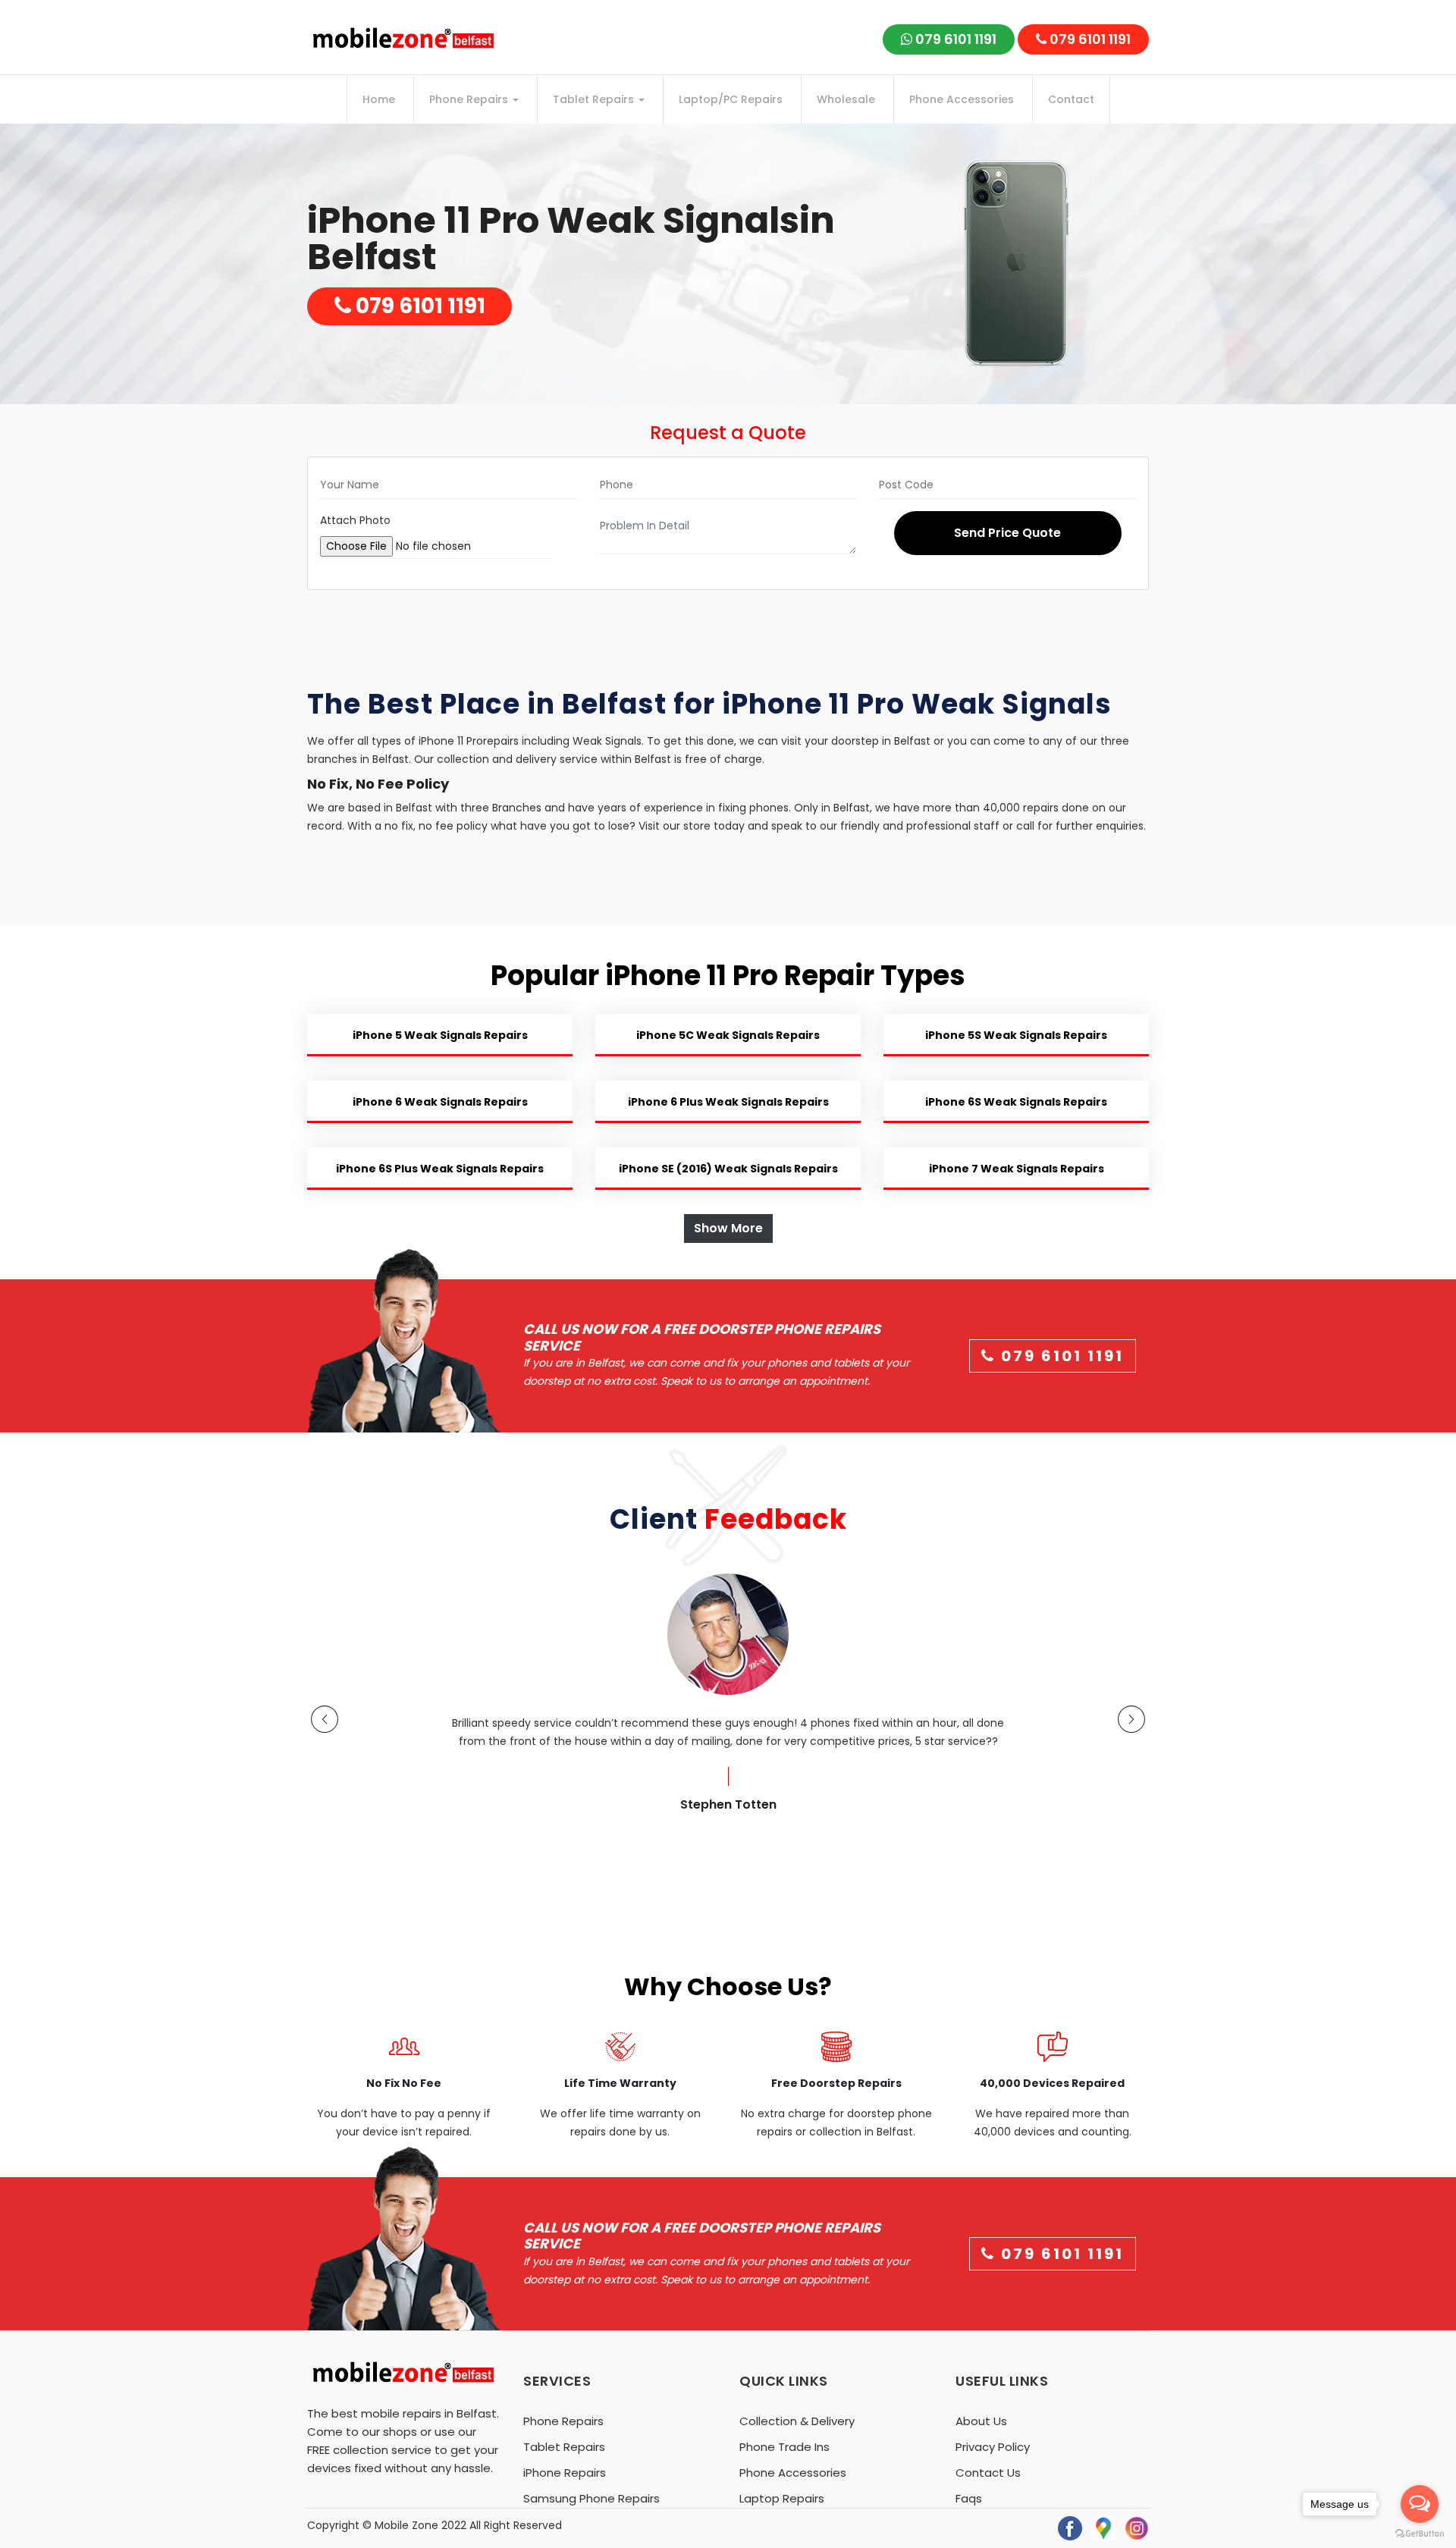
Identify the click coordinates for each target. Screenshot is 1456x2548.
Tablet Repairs (595, 99)
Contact (1071, 99)
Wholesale (846, 99)
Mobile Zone (406, 2525)
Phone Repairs (470, 99)
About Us (981, 2421)
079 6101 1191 (954, 39)
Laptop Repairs (782, 2498)
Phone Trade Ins (784, 2447)
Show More (728, 1228)
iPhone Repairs (565, 2473)
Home (379, 99)
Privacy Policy (993, 2447)
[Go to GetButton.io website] (1420, 2533)
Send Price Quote (1007, 533)
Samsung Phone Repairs (591, 2498)
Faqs (969, 2498)
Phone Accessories (962, 99)
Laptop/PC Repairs (731, 99)
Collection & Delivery (797, 2421)
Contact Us (988, 2473)
